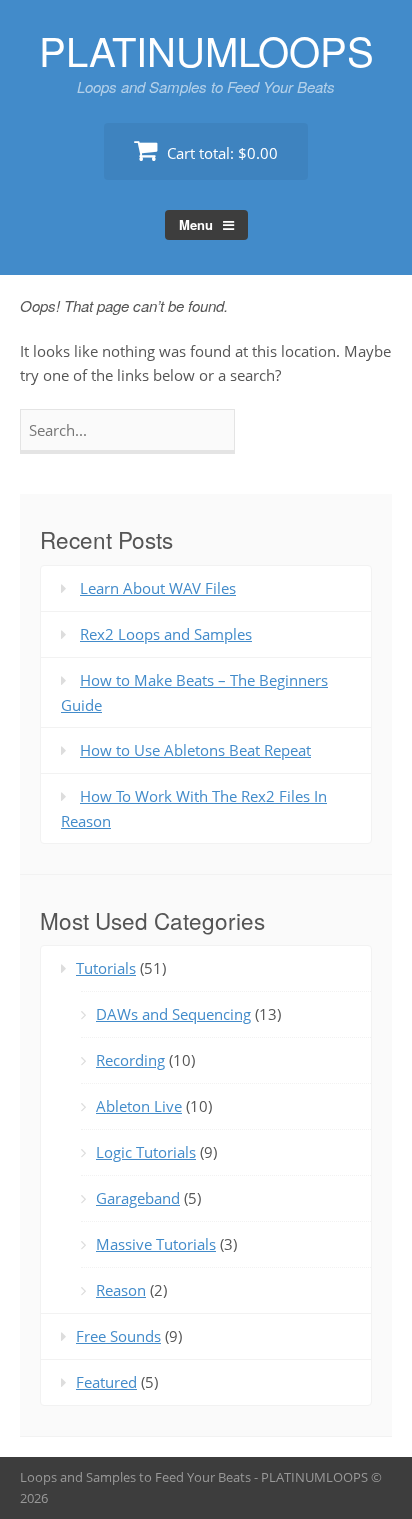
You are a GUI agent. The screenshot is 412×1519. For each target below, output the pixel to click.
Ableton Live (139, 1106)
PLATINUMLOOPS (206, 49)
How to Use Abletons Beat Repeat (195, 750)
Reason (121, 1290)
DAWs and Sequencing (173, 1014)
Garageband (138, 1198)
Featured (106, 1382)
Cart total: (220, 153)
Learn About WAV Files (158, 588)
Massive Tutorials (156, 1244)
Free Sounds (118, 1336)
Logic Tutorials (146, 1152)
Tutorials (106, 968)
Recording (130, 1060)
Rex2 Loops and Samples (166, 634)
